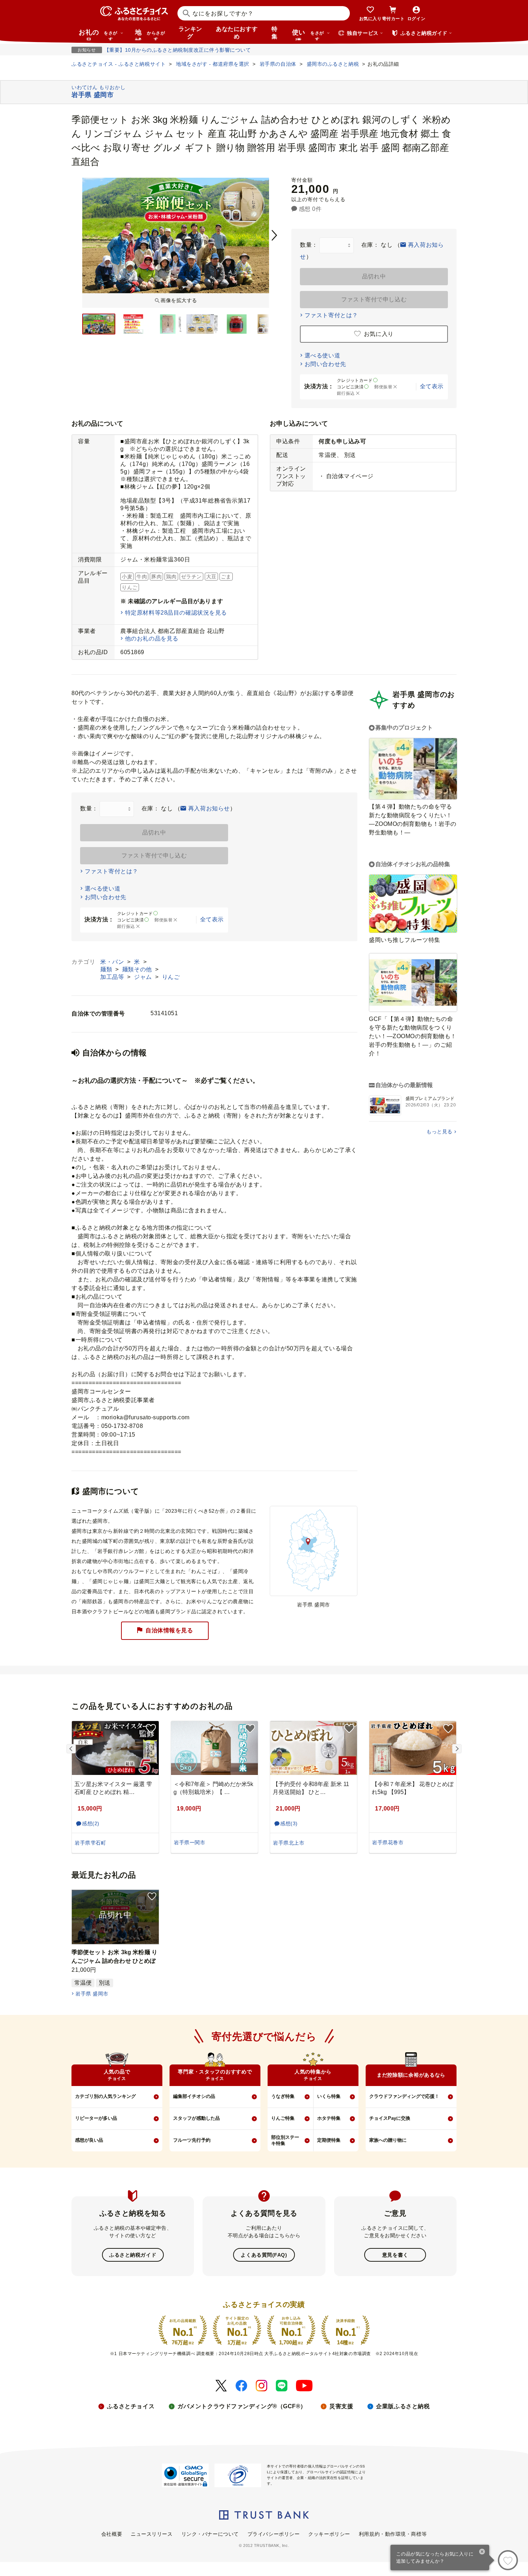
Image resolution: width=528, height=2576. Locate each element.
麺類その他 (138, 969)
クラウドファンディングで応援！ (404, 2096)
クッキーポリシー (329, 2534)
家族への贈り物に (388, 2140)
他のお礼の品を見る (152, 639)
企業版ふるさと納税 (403, 2406)
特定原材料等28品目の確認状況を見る (176, 613)
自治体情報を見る (169, 1630)
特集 (275, 33)
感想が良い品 (89, 2140)
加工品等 (113, 977)
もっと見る (439, 1132)
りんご (171, 977)
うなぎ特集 (283, 2096)
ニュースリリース (152, 2534)
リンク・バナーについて (210, 2534)
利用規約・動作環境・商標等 (393, 2534)
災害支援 (341, 2406)
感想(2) (91, 1823)
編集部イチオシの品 (194, 2096)
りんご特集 (283, 2118)
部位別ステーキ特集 (285, 2140)
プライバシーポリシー (274, 2534)
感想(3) (289, 1823)
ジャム (144, 977)
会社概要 (112, 2534)
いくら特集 (329, 2096)
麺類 (107, 969)
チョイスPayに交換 (390, 2118)
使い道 (308, 34)
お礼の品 (98, 34)
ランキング (190, 33)
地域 (150, 34)
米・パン (113, 962)
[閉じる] (482, 2552)
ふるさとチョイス (131, 2406)
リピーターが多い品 (96, 2118)
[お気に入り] (508, 2560)
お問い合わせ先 (325, 364)
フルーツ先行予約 (192, 2140)
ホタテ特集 (329, 2118)
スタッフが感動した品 (196, 2118)
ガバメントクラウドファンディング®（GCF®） (242, 2406)
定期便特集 (329, 2140)
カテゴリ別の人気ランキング (105, 2096)
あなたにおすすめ (237, 33)
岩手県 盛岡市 (92, 1994)
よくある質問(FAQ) (264, 2255)
